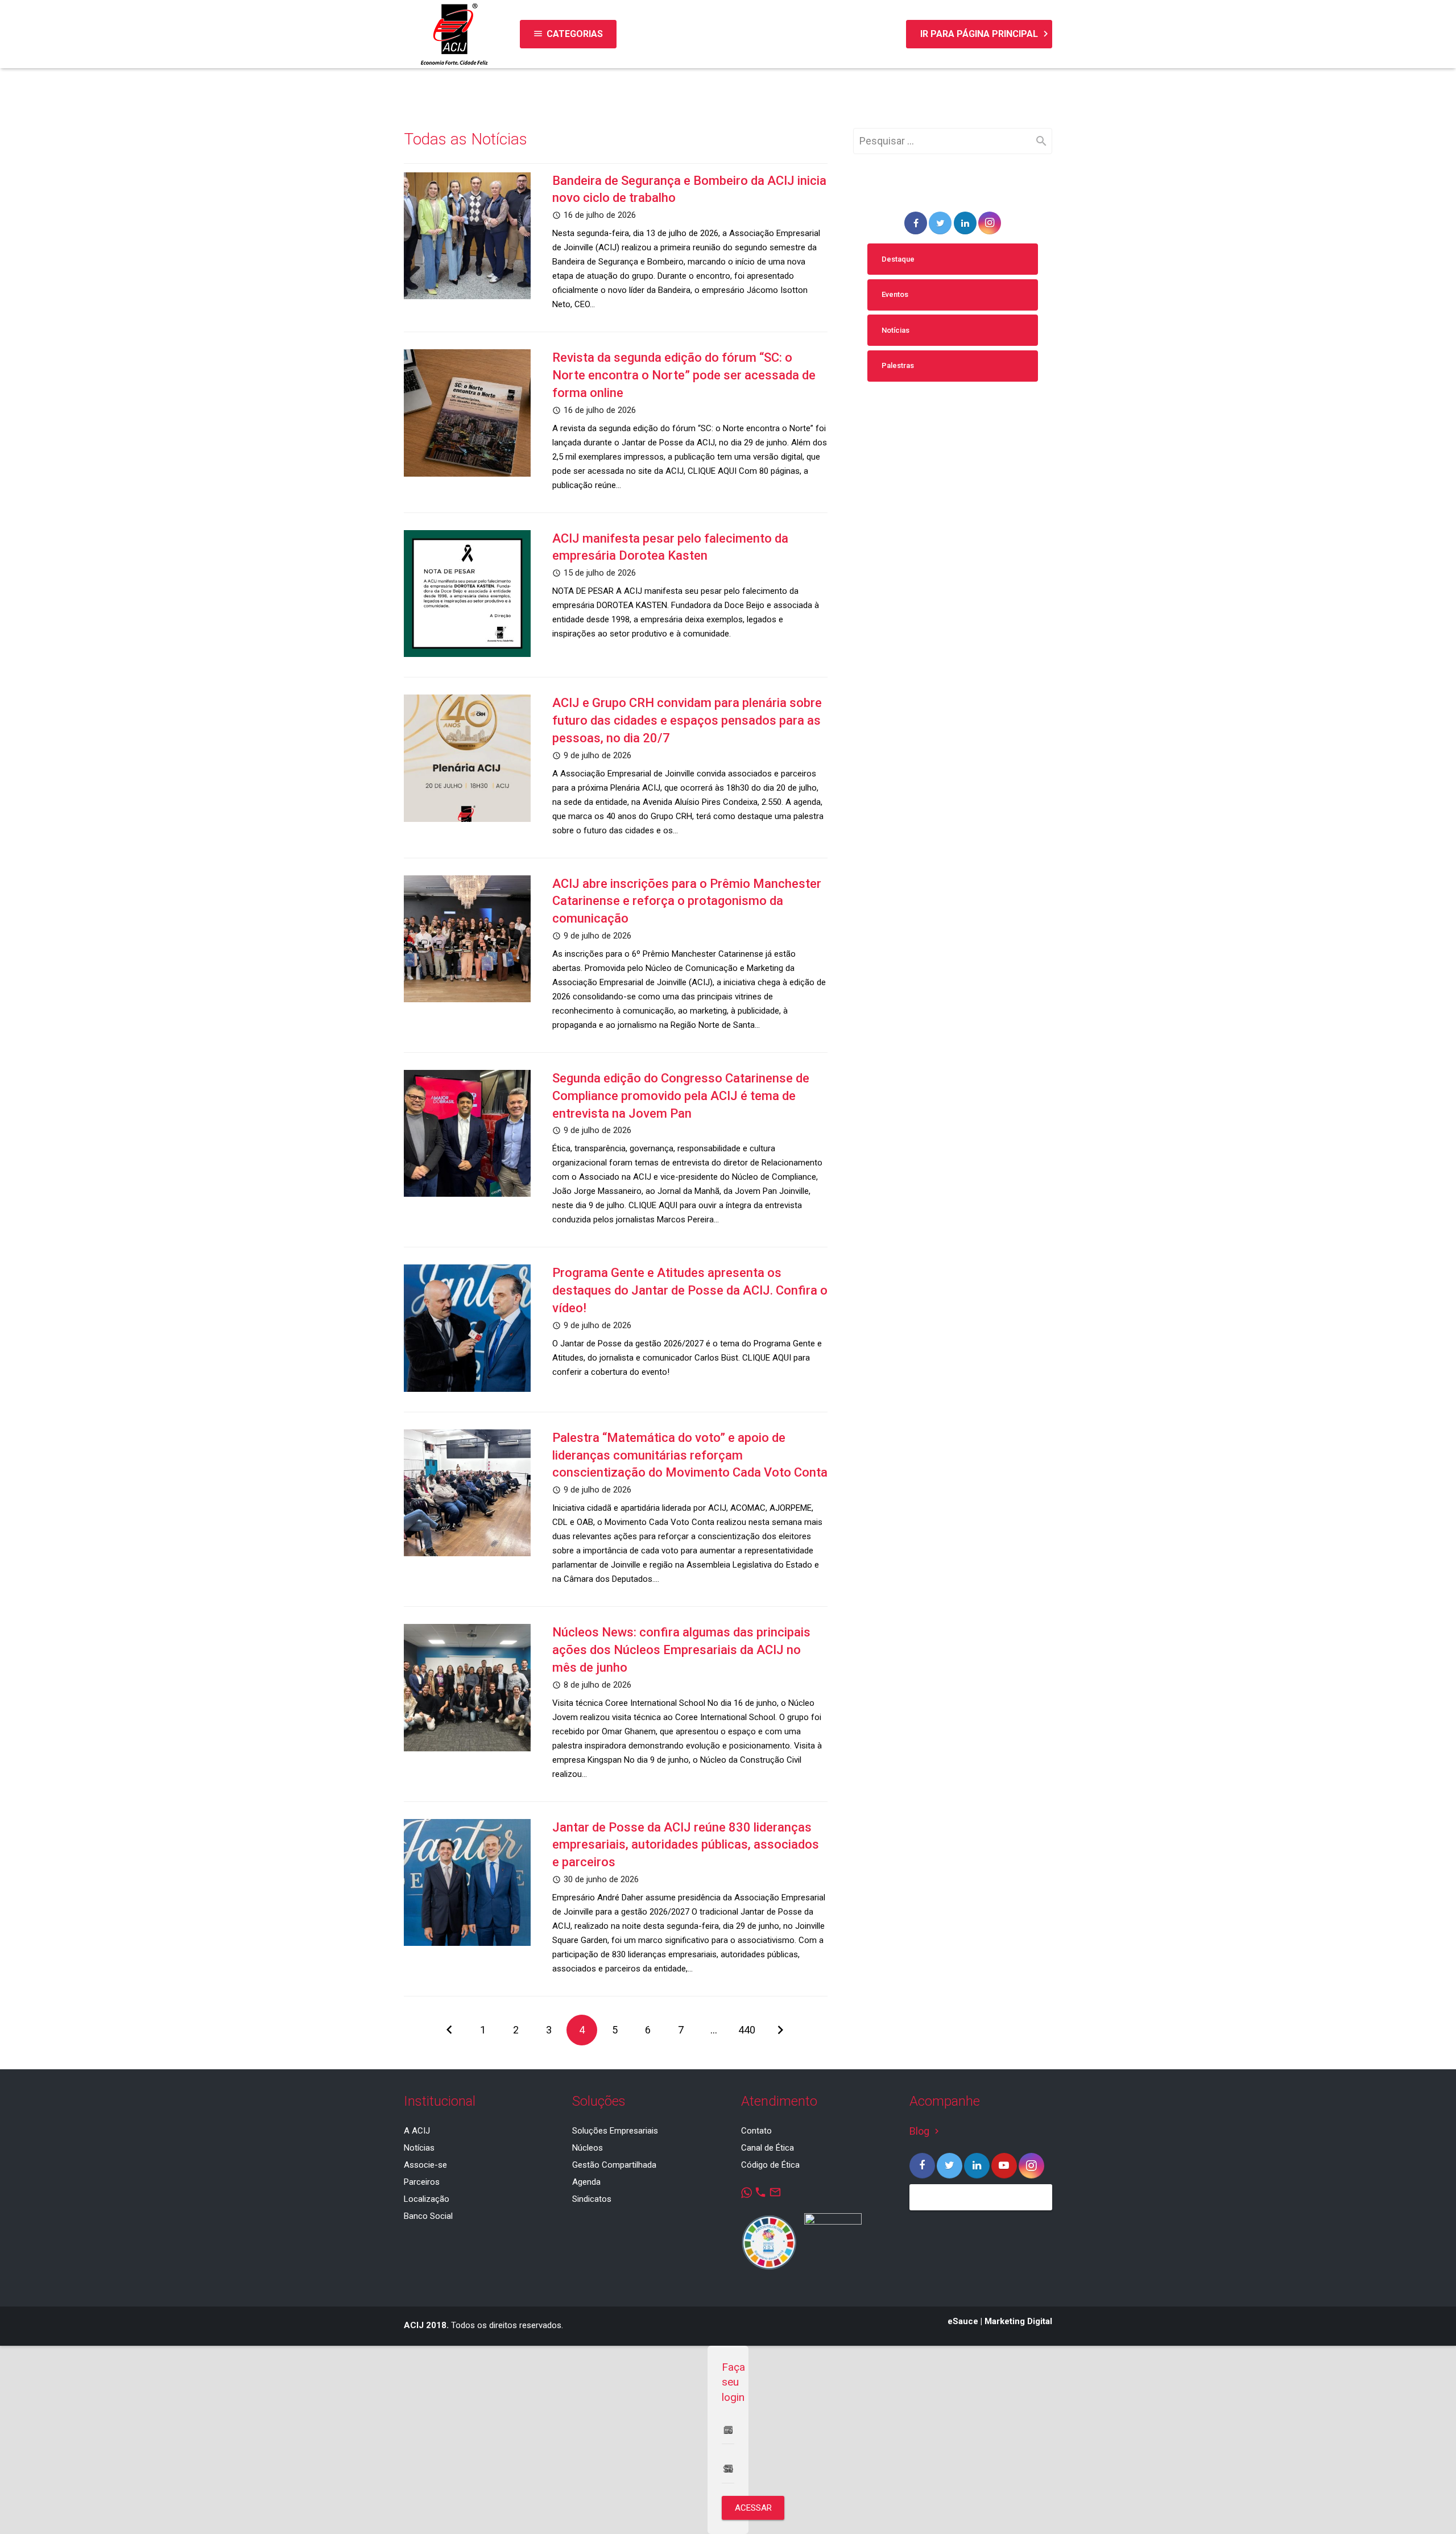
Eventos (895, 294)
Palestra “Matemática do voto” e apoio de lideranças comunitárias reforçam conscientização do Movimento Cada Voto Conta (690, 1455)
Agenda (586, 2182)
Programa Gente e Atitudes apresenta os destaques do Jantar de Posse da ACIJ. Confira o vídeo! (690, 1290)
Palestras (898, 365)
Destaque (898, 259)
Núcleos (588, 2148)
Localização (427, 2199)
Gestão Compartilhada (614, 2165)
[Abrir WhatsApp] (1428, 2505)
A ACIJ (417, 2131)
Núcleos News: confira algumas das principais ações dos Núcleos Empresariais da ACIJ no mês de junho (681, 1650)
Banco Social (428, 2216)
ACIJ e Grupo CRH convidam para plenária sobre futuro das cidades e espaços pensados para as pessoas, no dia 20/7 (687, 720)
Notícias (895, 330)
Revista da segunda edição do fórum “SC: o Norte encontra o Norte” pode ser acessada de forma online (684, 375)
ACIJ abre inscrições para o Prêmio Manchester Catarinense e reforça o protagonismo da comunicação (687, 901)
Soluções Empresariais (615, 2131)
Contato (756, 2131)
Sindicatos (592, 2199)
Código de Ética (770, 2165)
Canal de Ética (768, 2148)
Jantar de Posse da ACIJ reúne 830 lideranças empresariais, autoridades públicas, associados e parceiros (686, 1845)
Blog (926, 2131)
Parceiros (422, 2182)
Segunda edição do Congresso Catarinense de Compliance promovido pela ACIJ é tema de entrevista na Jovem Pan (681, 1096)
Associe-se (425, 2165)
